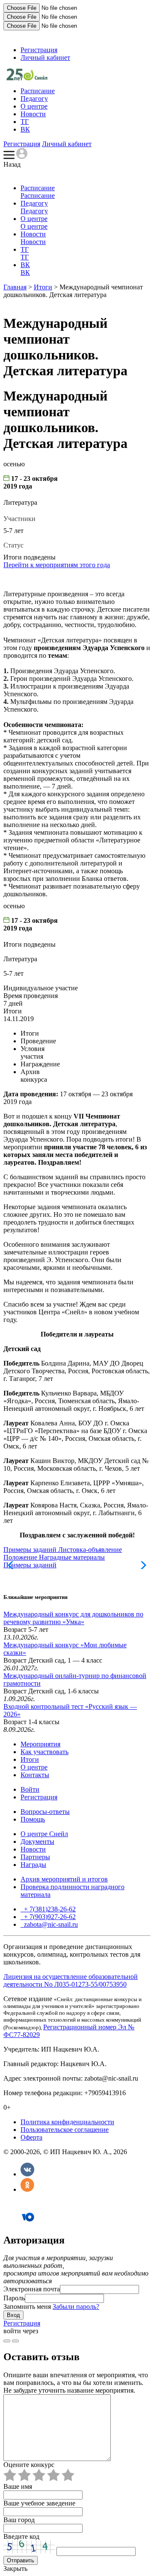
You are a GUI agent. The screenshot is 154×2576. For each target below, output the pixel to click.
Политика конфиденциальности (67, 2122)
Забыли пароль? (76, 2307)
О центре (34, 106)
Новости (33, 114)
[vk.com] (15, 2341)
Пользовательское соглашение (65, 2130)
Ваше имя (18, 2486)
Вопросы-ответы (45, 1812)
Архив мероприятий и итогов (64, 1879)
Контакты (35, 1775)
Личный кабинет (45, 57)
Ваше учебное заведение (39, 2503)
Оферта (31, 2137)
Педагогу (34, 99)
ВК (25, 129)
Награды (33, 1865)
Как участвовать (44, 1752)
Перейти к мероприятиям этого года (57, 565)
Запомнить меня (27, 2307)
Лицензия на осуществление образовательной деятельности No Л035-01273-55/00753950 (71, 1980)
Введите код (21, 2536)
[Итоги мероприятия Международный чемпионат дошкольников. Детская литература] (27, 78)
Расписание (38, 91)
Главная (15, 287)
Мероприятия (40, 1744)
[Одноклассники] (27, 2189)
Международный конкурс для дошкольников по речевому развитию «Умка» (73, 1618)
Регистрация (39, 50)
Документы (37, 1841)
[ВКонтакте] (27, 2174)
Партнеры (35, 1857)
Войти (30, 1789)
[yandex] (7, 2341)
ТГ (25, 122)
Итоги (43, 287)
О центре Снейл (44, 1834)
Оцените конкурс (29, 2465)
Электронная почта (32, 2289)
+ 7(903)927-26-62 (49, 1917)
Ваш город (19, 2520)
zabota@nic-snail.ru (50, 1924)
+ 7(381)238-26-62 (49, 1909)
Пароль (14, 2298)
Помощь (33, 1819)
